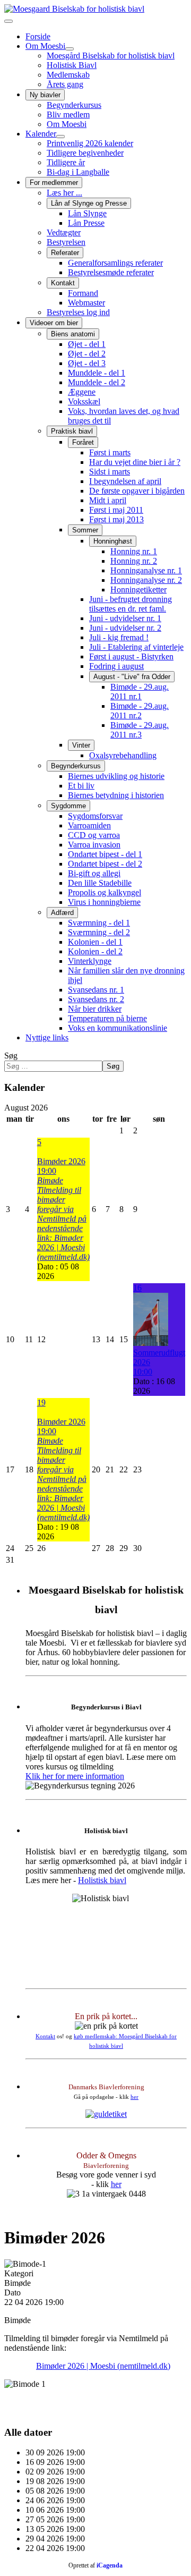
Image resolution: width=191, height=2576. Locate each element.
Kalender (41, 134)
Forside (38, 36)
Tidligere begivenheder (85, 153)
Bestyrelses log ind (78, 312)
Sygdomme (68, 806)
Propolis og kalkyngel (105, 892)
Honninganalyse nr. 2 (146, 580)
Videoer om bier (54, 323)
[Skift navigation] (8, 21)
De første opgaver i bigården (137, 491)
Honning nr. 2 (134, 561)
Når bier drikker (95, 1009)
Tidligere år (66, 162)
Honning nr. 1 (134, 551)
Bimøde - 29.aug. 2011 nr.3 (140, 730)
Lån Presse (86, 223)
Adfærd (62, 913)
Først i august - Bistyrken (131, 656)
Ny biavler (45, 95)
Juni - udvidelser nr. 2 (125, 628)
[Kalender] (60, 137)
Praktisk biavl (72, 431)
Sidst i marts (110, 472)
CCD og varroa (94, 835)
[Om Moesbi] (70, 49)
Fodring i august (116, 666)
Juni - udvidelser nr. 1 (125, 618)
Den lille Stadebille (100, 883)
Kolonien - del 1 (95, 942)
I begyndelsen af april (125, 481)
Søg (11, 1056)
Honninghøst (113, 541)
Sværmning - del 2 (99, 932)
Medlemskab (68, 75)
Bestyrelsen (66, 242)
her (134, 2097)
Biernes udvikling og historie (116, 776)
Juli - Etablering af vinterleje (136, 647)
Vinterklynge (90, 961)
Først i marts (110, 452)
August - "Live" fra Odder (132, 677)
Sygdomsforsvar (95, 816)
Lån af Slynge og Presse (89, 203)
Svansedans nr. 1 (96, 990)
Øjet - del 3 (87, 363)
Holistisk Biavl (72, 65)
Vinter (81, 745)
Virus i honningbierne (104, 902)
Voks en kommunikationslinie (118, 1028)
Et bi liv (81, 786)
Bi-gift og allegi (94, 873)
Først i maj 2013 (116, 519)
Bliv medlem (68, 115)
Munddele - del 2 (97, 382)
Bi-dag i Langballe (78, 172)
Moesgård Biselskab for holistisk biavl (111, 56)
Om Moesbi (45, 46)
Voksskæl (84, 401)
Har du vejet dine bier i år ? (135, 462)
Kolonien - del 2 (95, 951)
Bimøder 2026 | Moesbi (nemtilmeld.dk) (103, 2366)
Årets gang (65, 84)
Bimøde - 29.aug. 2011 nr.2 (140, 711)
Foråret (83, 442)
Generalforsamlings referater (115, 263)
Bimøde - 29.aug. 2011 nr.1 (140, 692)
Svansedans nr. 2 (96, 999)
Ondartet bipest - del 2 (105, 864)
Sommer (85, 530)
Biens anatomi (73, 334)
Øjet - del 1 (87, 344)
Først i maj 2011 (116, 510)
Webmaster (86, 303)
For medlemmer (54, 183)
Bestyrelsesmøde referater (111, 272)
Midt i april (108, 500)
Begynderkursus (74, 105)
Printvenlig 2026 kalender (90, 143)
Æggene (82, 392)
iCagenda (110, 2565)
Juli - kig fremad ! (119, 637)
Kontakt (63, 283)
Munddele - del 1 (97, 373)
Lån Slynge (87, 213)
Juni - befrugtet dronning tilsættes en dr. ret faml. (131, 604)
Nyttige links (47, 1037)
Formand (83, 293)
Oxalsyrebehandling (123, 755)
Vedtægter (64, 232)
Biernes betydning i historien (116, 795)
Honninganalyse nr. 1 (146, 570)
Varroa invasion (94, 845)
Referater (65, 253)
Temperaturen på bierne (107, 1018)
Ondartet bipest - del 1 (105, 854)
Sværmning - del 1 (99, 923)
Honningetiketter (138, 590)
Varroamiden (89, 825)
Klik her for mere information (75, 1776)
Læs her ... (64, 193)
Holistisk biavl (102, 1880)
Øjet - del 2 (87, 354)
